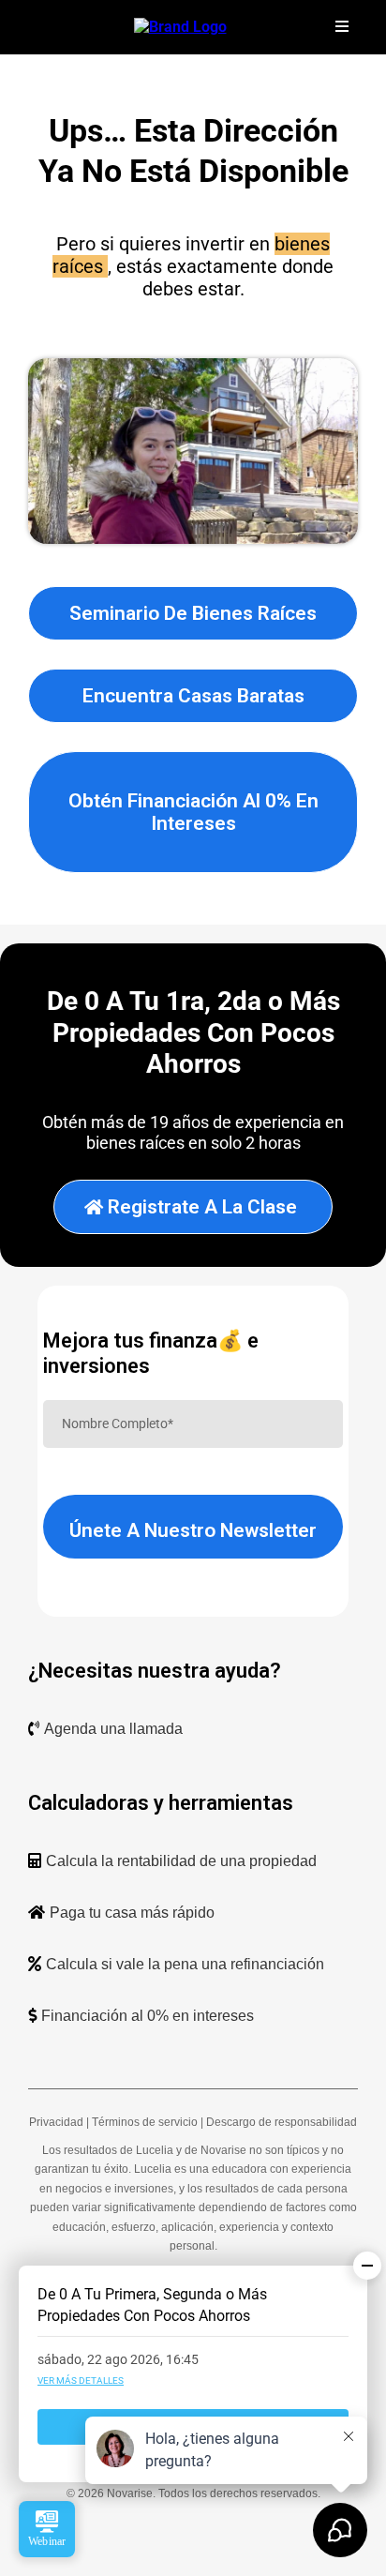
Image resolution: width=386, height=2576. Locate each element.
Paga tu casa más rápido (132, 1913)
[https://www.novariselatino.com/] (180, 26)
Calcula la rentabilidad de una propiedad (181, 1861)
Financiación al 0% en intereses (148, 2016)
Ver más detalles (81, 2380)
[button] (339, 27)
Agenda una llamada (113, 1729)
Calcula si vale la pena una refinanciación (185, 1964)
